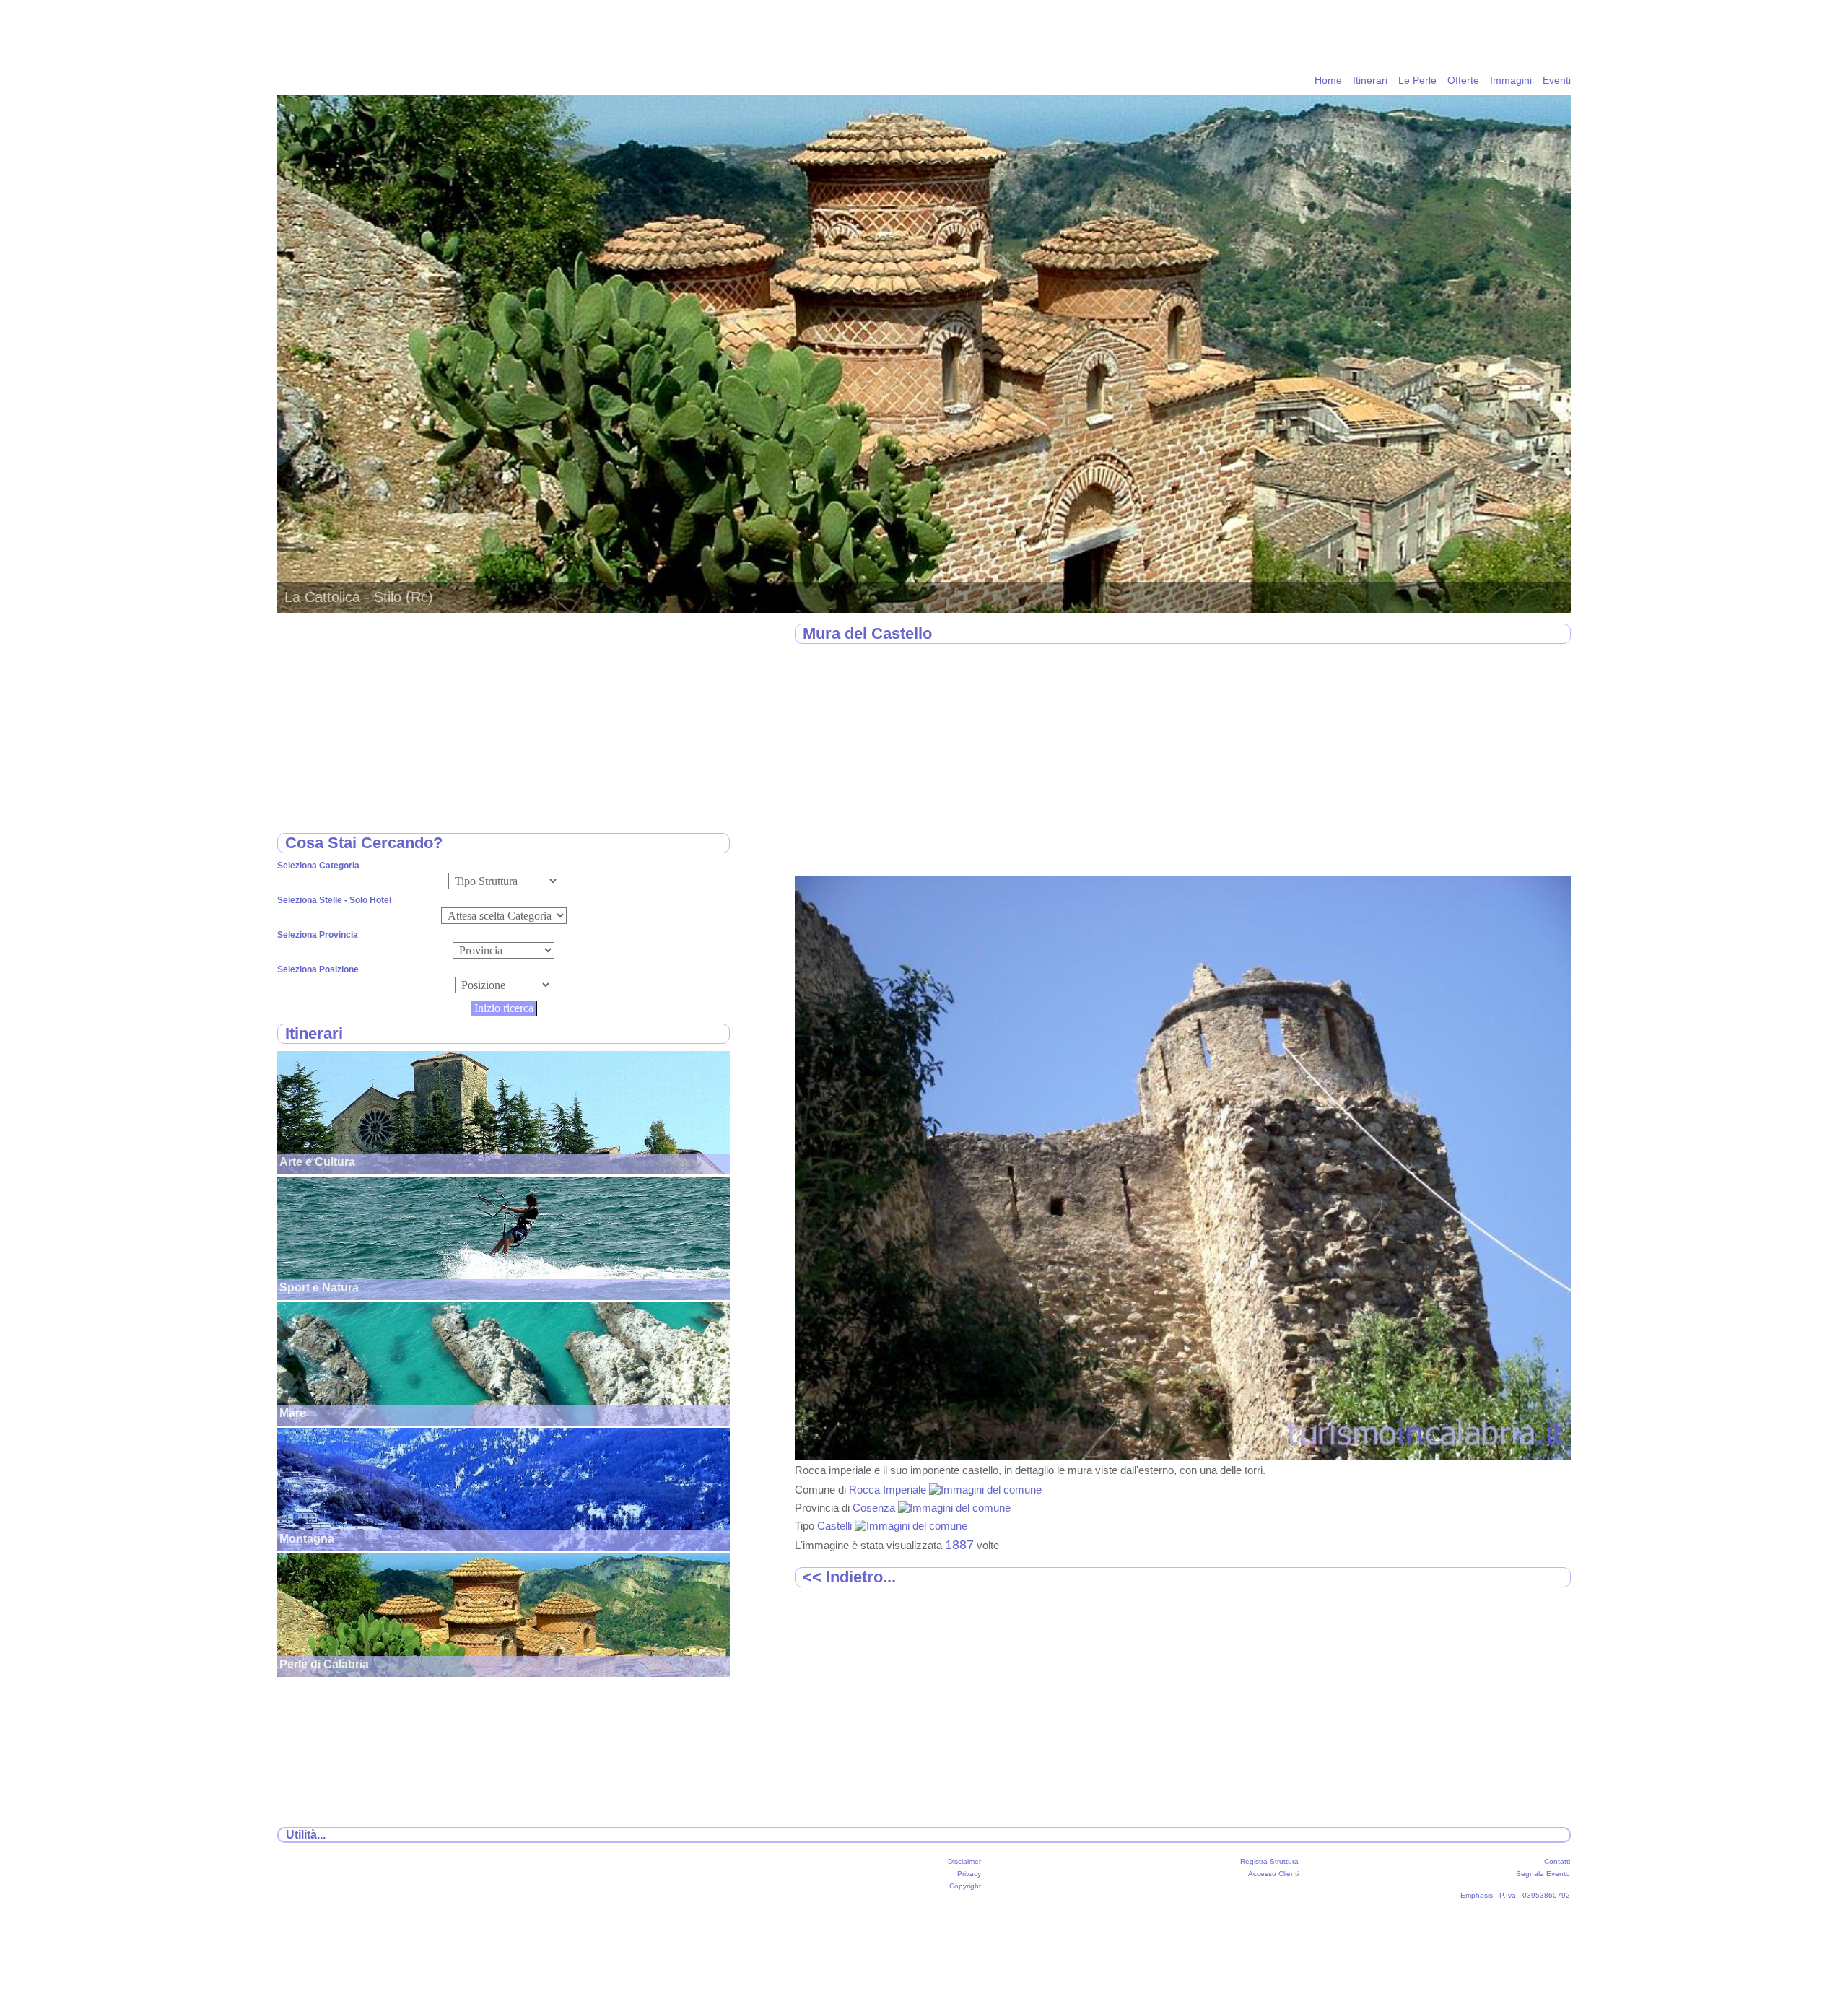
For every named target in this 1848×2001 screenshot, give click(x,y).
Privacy (969, 1874)
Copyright (965, 1886)
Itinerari (1370, 80)
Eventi (1557, 80)
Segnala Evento (1543, 1874)
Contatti (1557, 1861)
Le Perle (1417, 80)
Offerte (1463, 80)
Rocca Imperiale (889, 1490)
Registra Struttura (1269, 1861)
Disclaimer (964, 1861)
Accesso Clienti (1273, 1874)
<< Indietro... (849, 1577)
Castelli (836, 1526)
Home (1328, 80)
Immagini (1511, 80)
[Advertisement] (1183, 761)
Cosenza (875, 1508)
